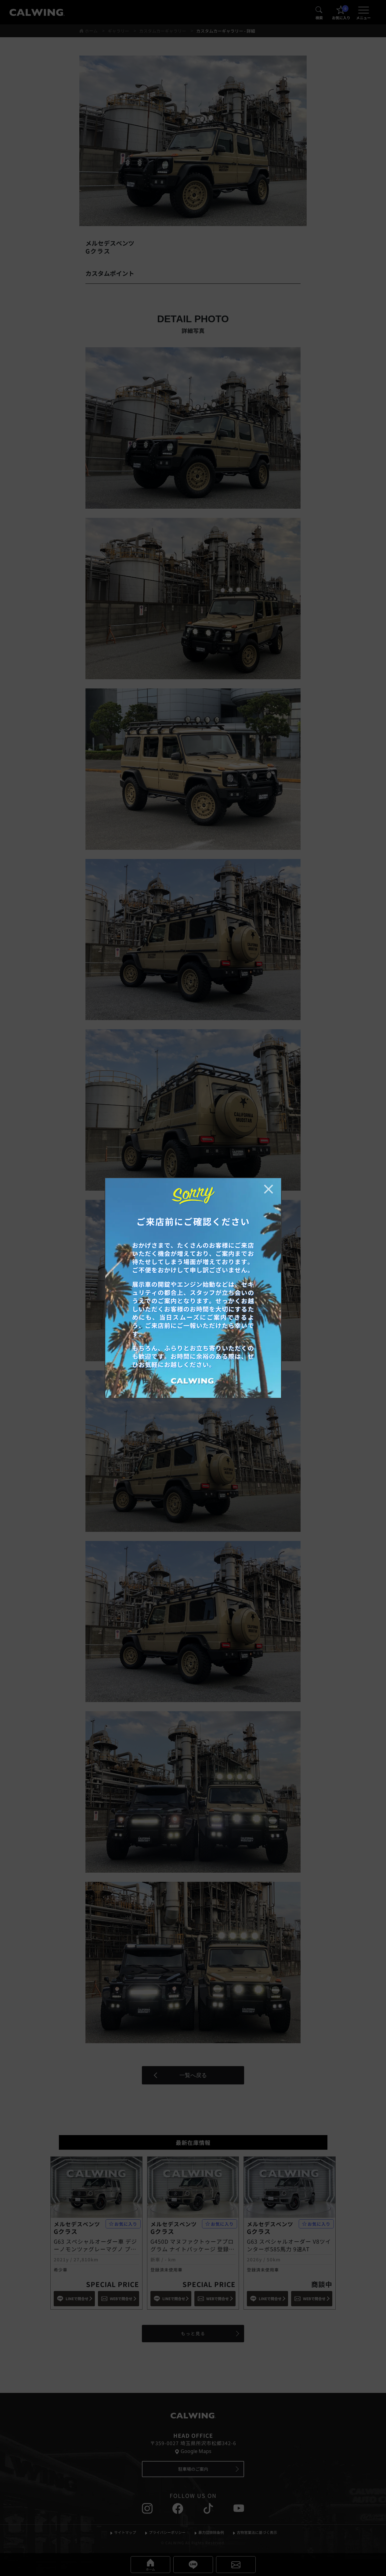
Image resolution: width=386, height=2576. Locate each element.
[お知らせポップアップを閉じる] (269, 1189)
